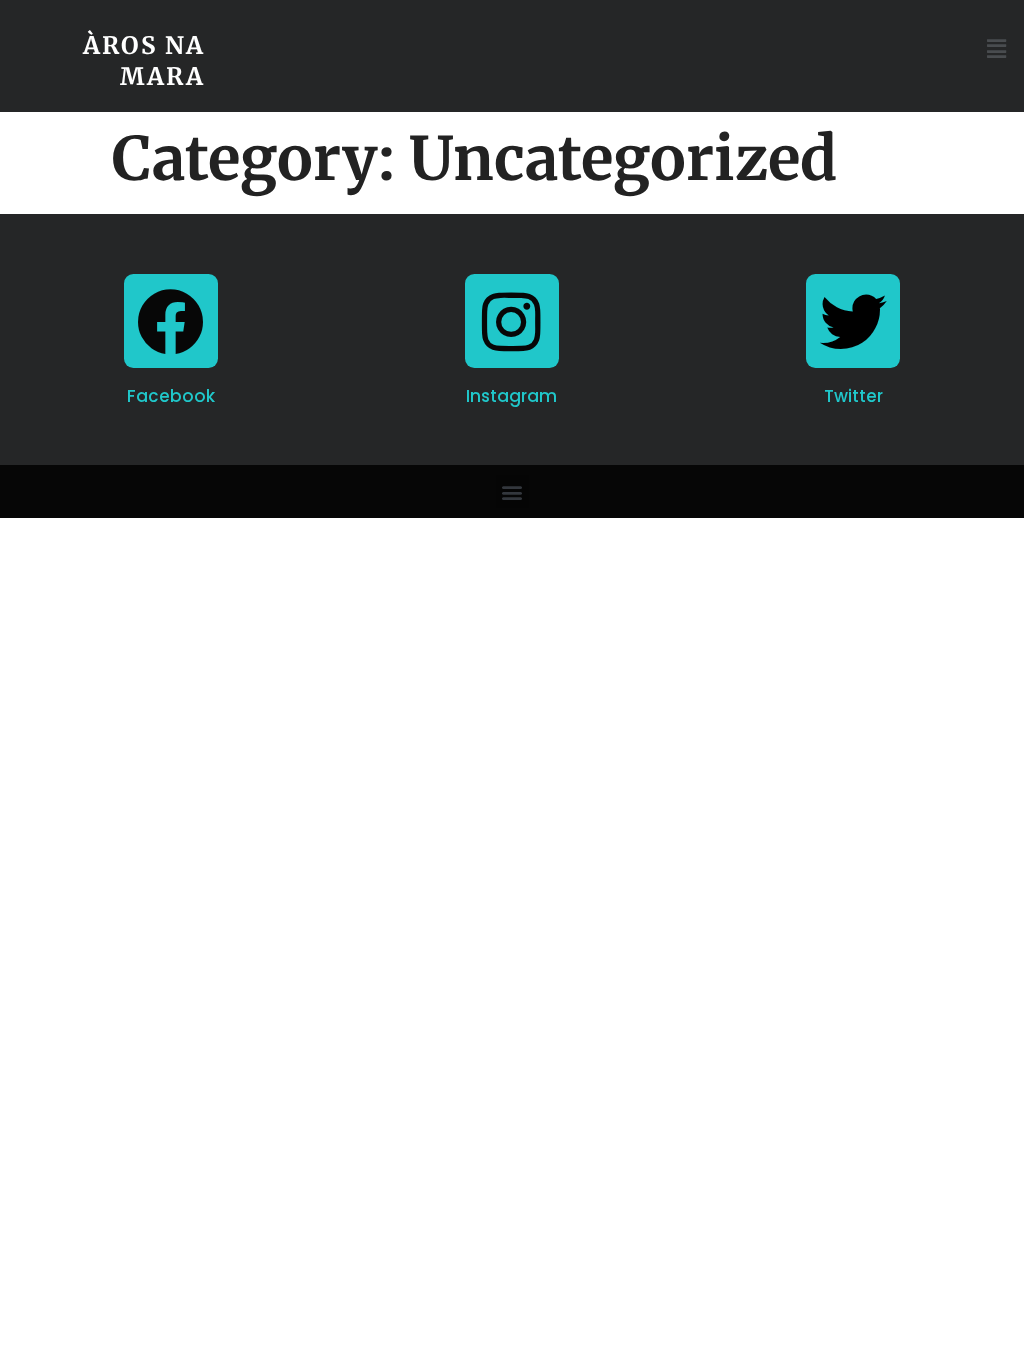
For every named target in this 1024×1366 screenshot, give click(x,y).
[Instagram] (512, 321)
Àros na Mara (144, 61)
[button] (997, 49)
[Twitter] (853, 321)
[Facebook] (171, 321)
